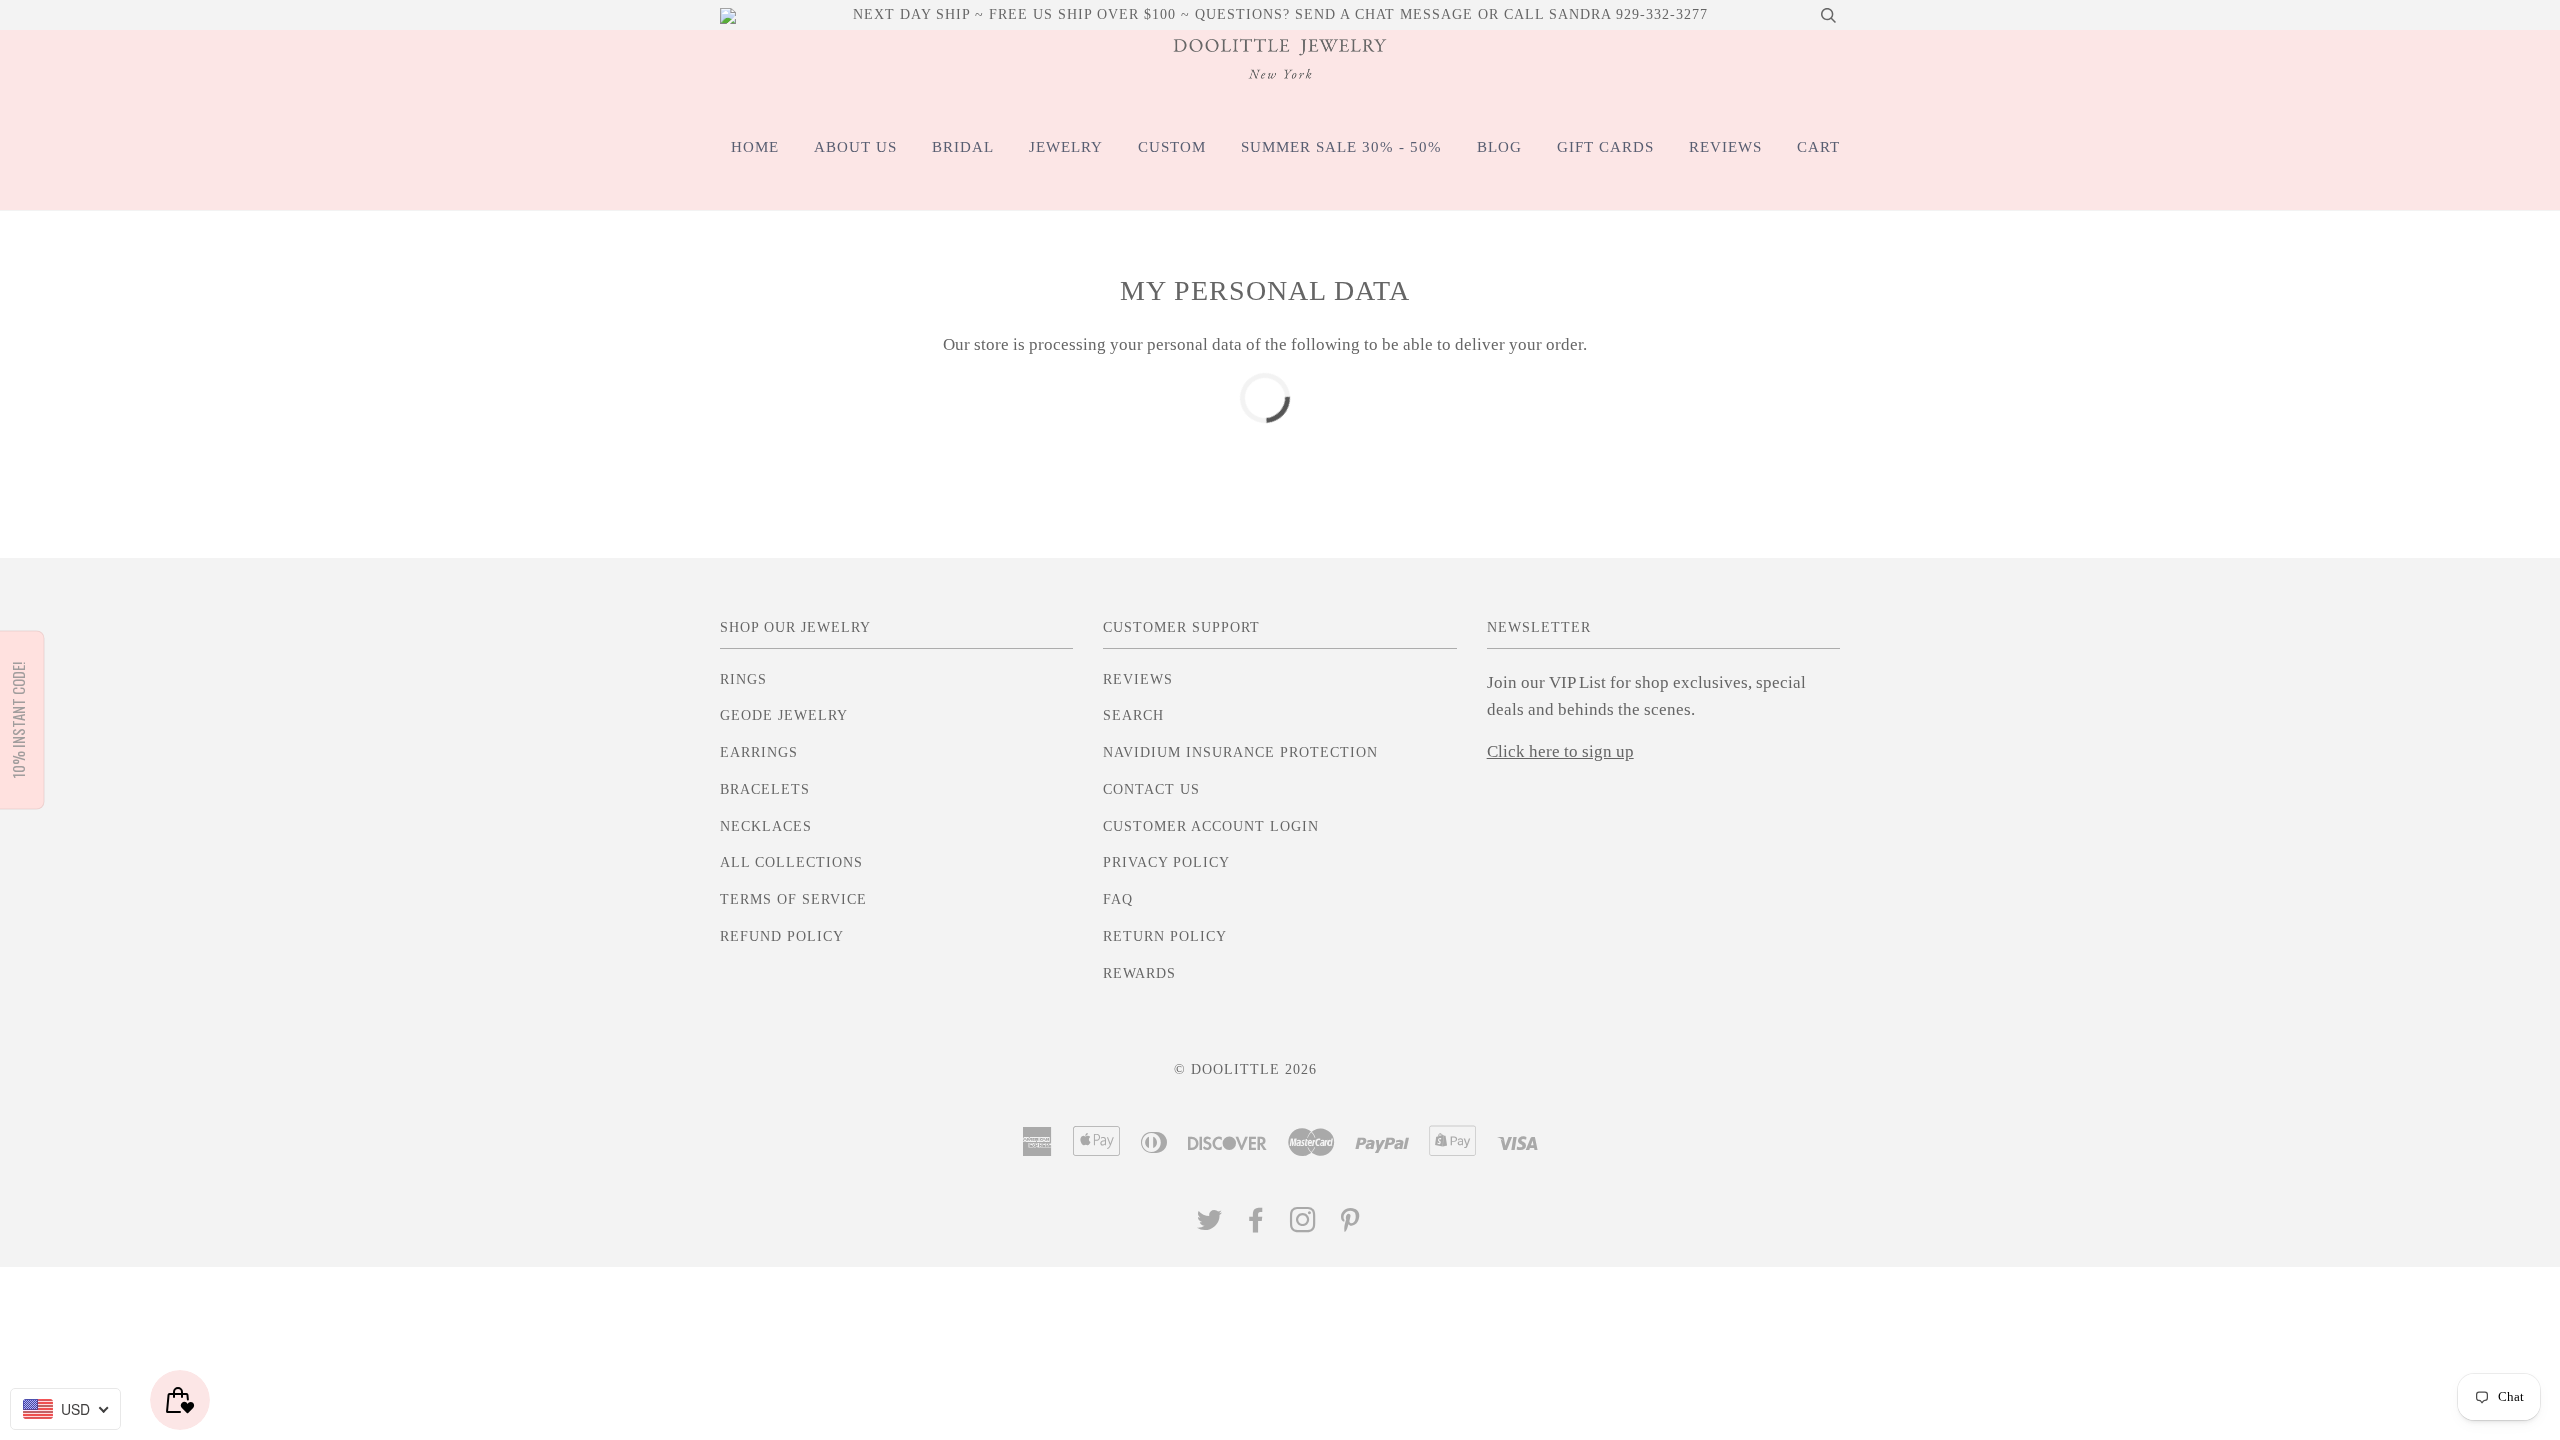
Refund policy (782, 936)
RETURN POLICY (1165, 936)
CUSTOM (1172, 147)
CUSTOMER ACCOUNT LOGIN (1211, 826)
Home (755, 147)
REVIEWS (1725, 147)
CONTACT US (1151, 789)
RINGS (743, 679)
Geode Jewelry (784, 715)
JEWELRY (1066, 147)
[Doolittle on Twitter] (1210, 1225)
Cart (1818, 147)
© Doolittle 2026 (1245, 1069)
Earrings (759, 752)
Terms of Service (793, 899)
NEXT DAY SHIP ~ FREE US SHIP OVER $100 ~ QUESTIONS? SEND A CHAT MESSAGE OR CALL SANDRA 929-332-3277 (1280, 14)
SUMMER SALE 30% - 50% (1341, 147)
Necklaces (766, 826)
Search (1133, 715)
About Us (855, 147)
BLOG (1499, 147)
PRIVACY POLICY (1166, 862)
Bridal (963, 147)
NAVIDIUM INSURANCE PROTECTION (1240, 752)
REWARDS (1139, 973)
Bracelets (765, 789)
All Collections (791, 862)
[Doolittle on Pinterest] (1350, 1225)
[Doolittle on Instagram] (1303, 1225)
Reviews (1138, 679)
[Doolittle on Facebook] (1256, 1225)
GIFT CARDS (1605, 147)
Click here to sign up (1560, 751)
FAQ (1118, 899)
